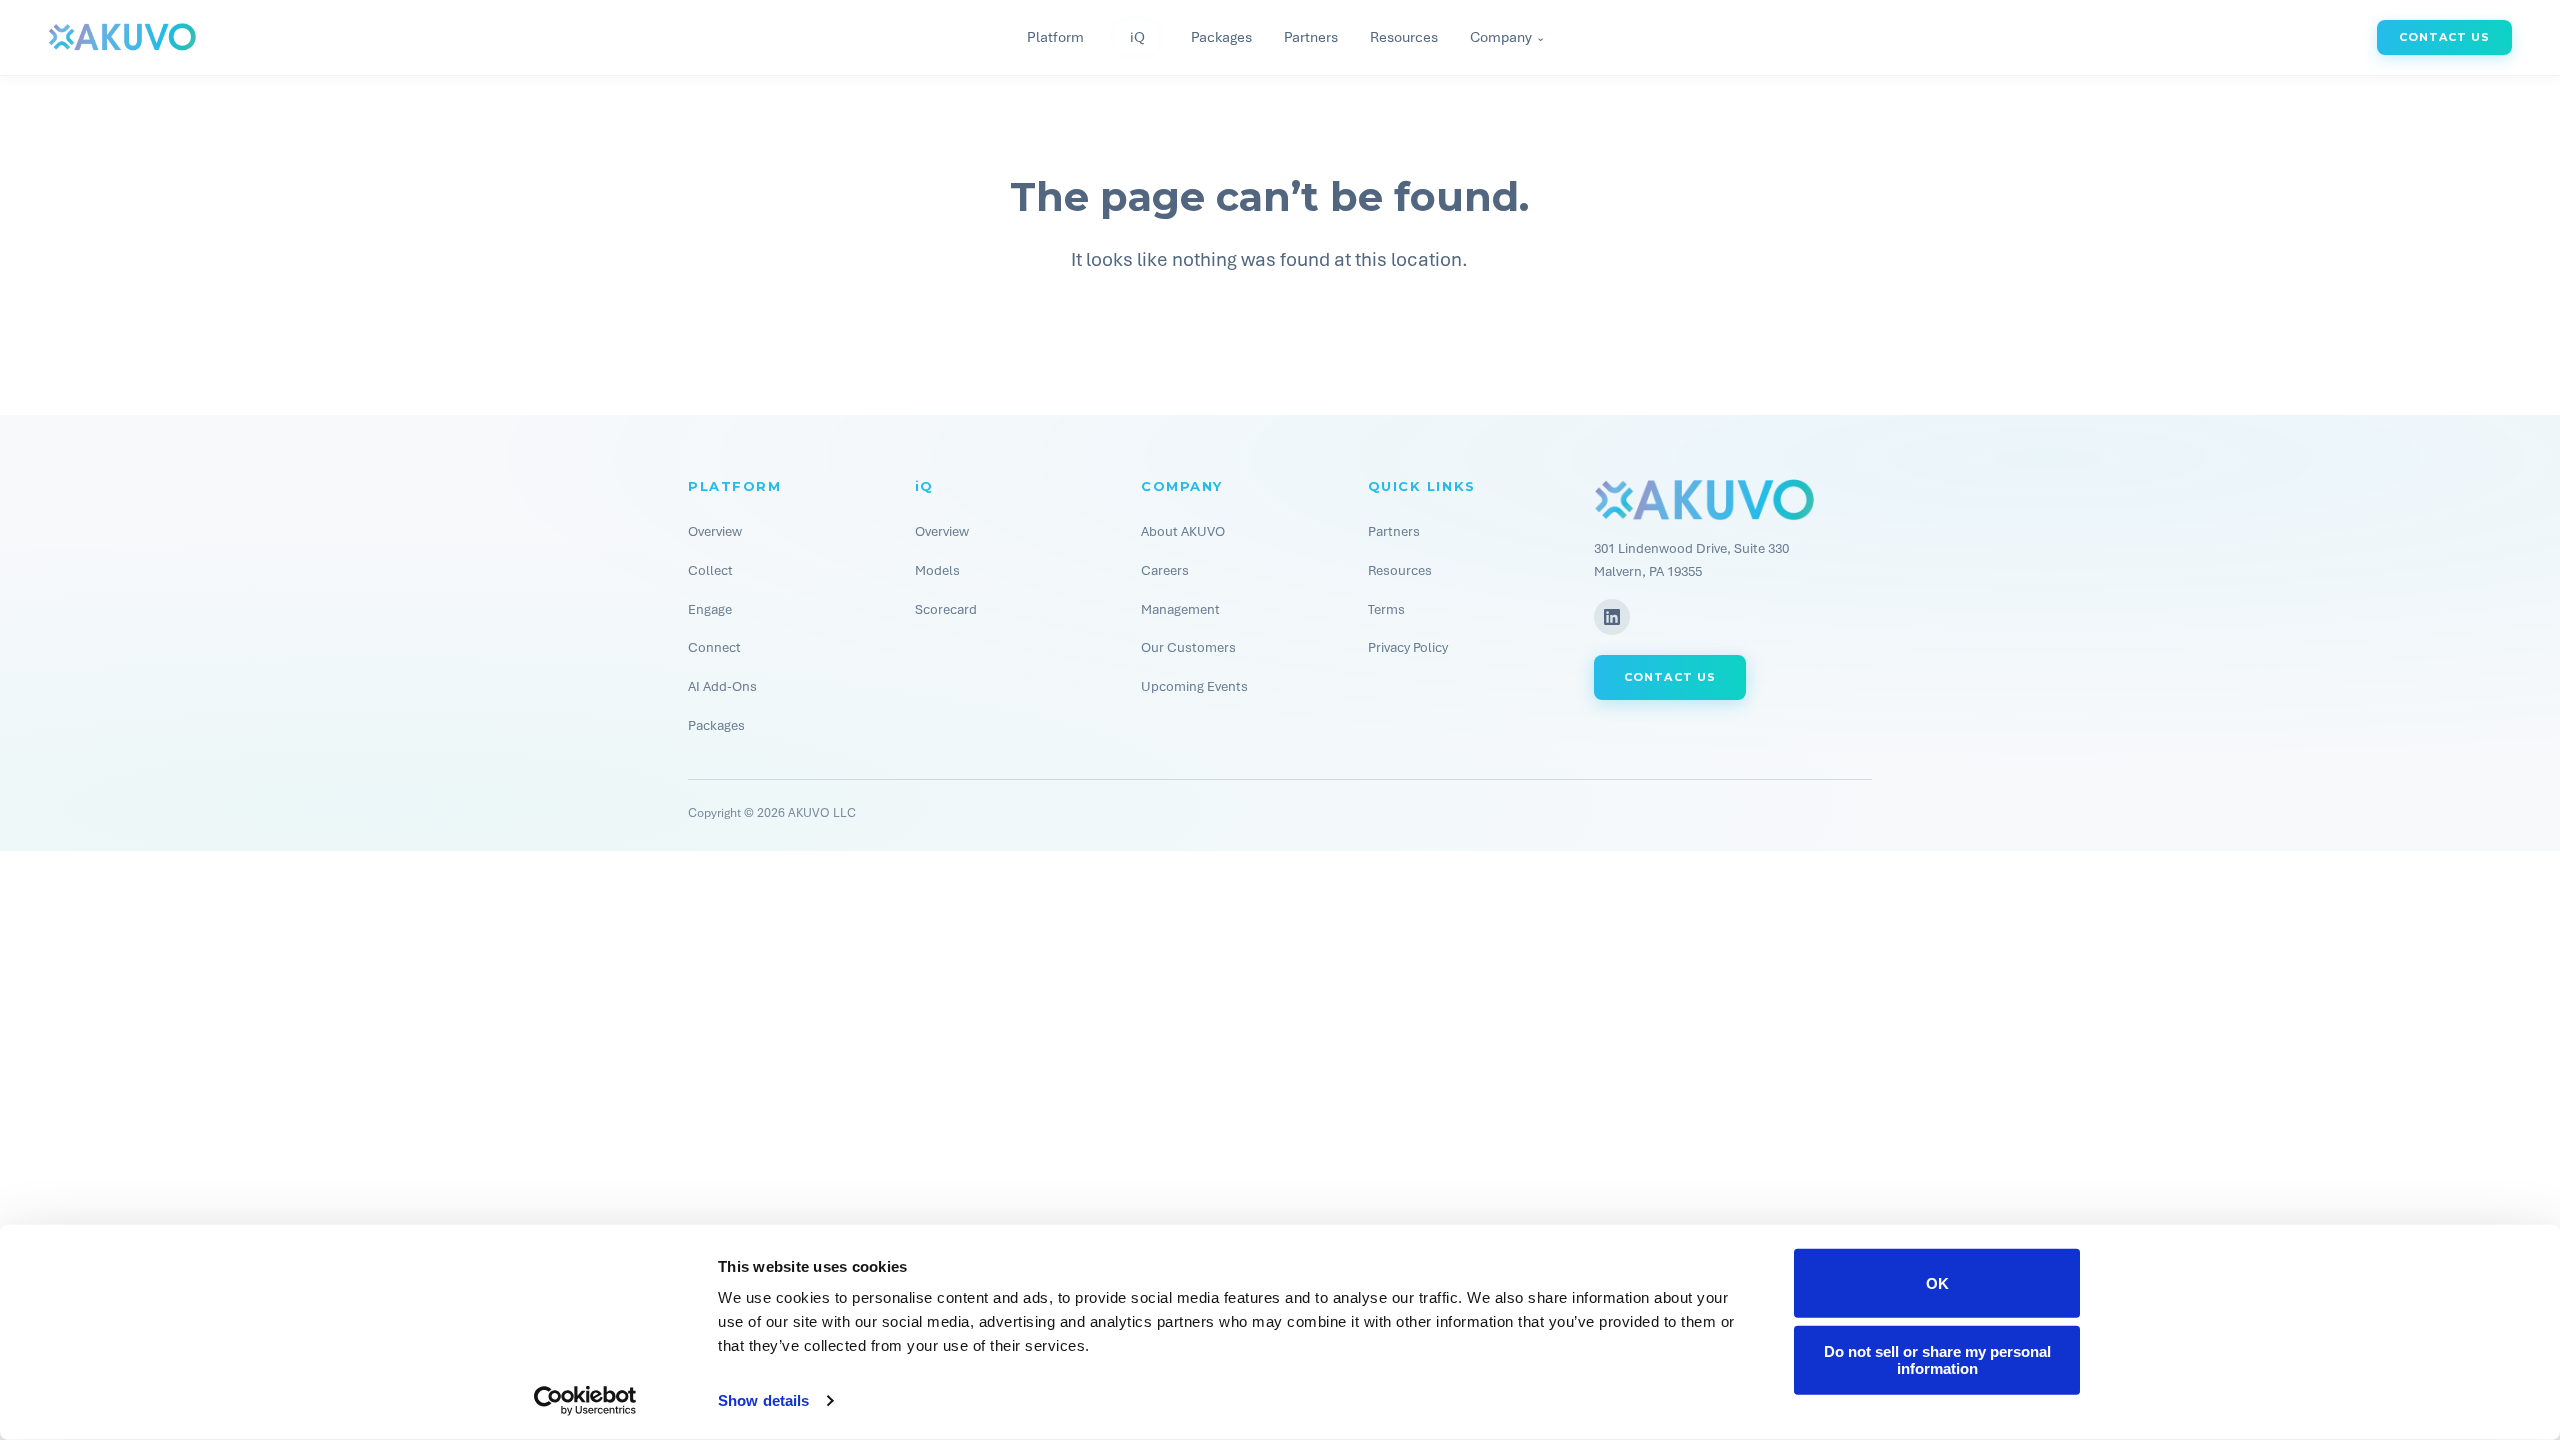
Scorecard (946, 609)
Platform (1055, 37)
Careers (1165, 570)
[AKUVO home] (122, 37)
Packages (1221, 37)
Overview (715, 531)
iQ (1137, 37)
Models (937, 570)
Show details (763, 1400)
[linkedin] (1612, 617)
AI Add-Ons (722, 686)
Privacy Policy (1408, 647)
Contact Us (2444, 37)
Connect (714, 647)
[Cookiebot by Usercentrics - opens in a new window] (585, 1401)
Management (1180, 609)
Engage (710, 609)
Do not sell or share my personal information (1937, 1360)
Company (1507, 37)
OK (1937, 1283)
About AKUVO (1183, 531)
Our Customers (1188, 647)
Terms (1386, 609)
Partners (1311, 37)
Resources (1404, 37)
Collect (710, 570)
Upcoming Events (1194, 686)
